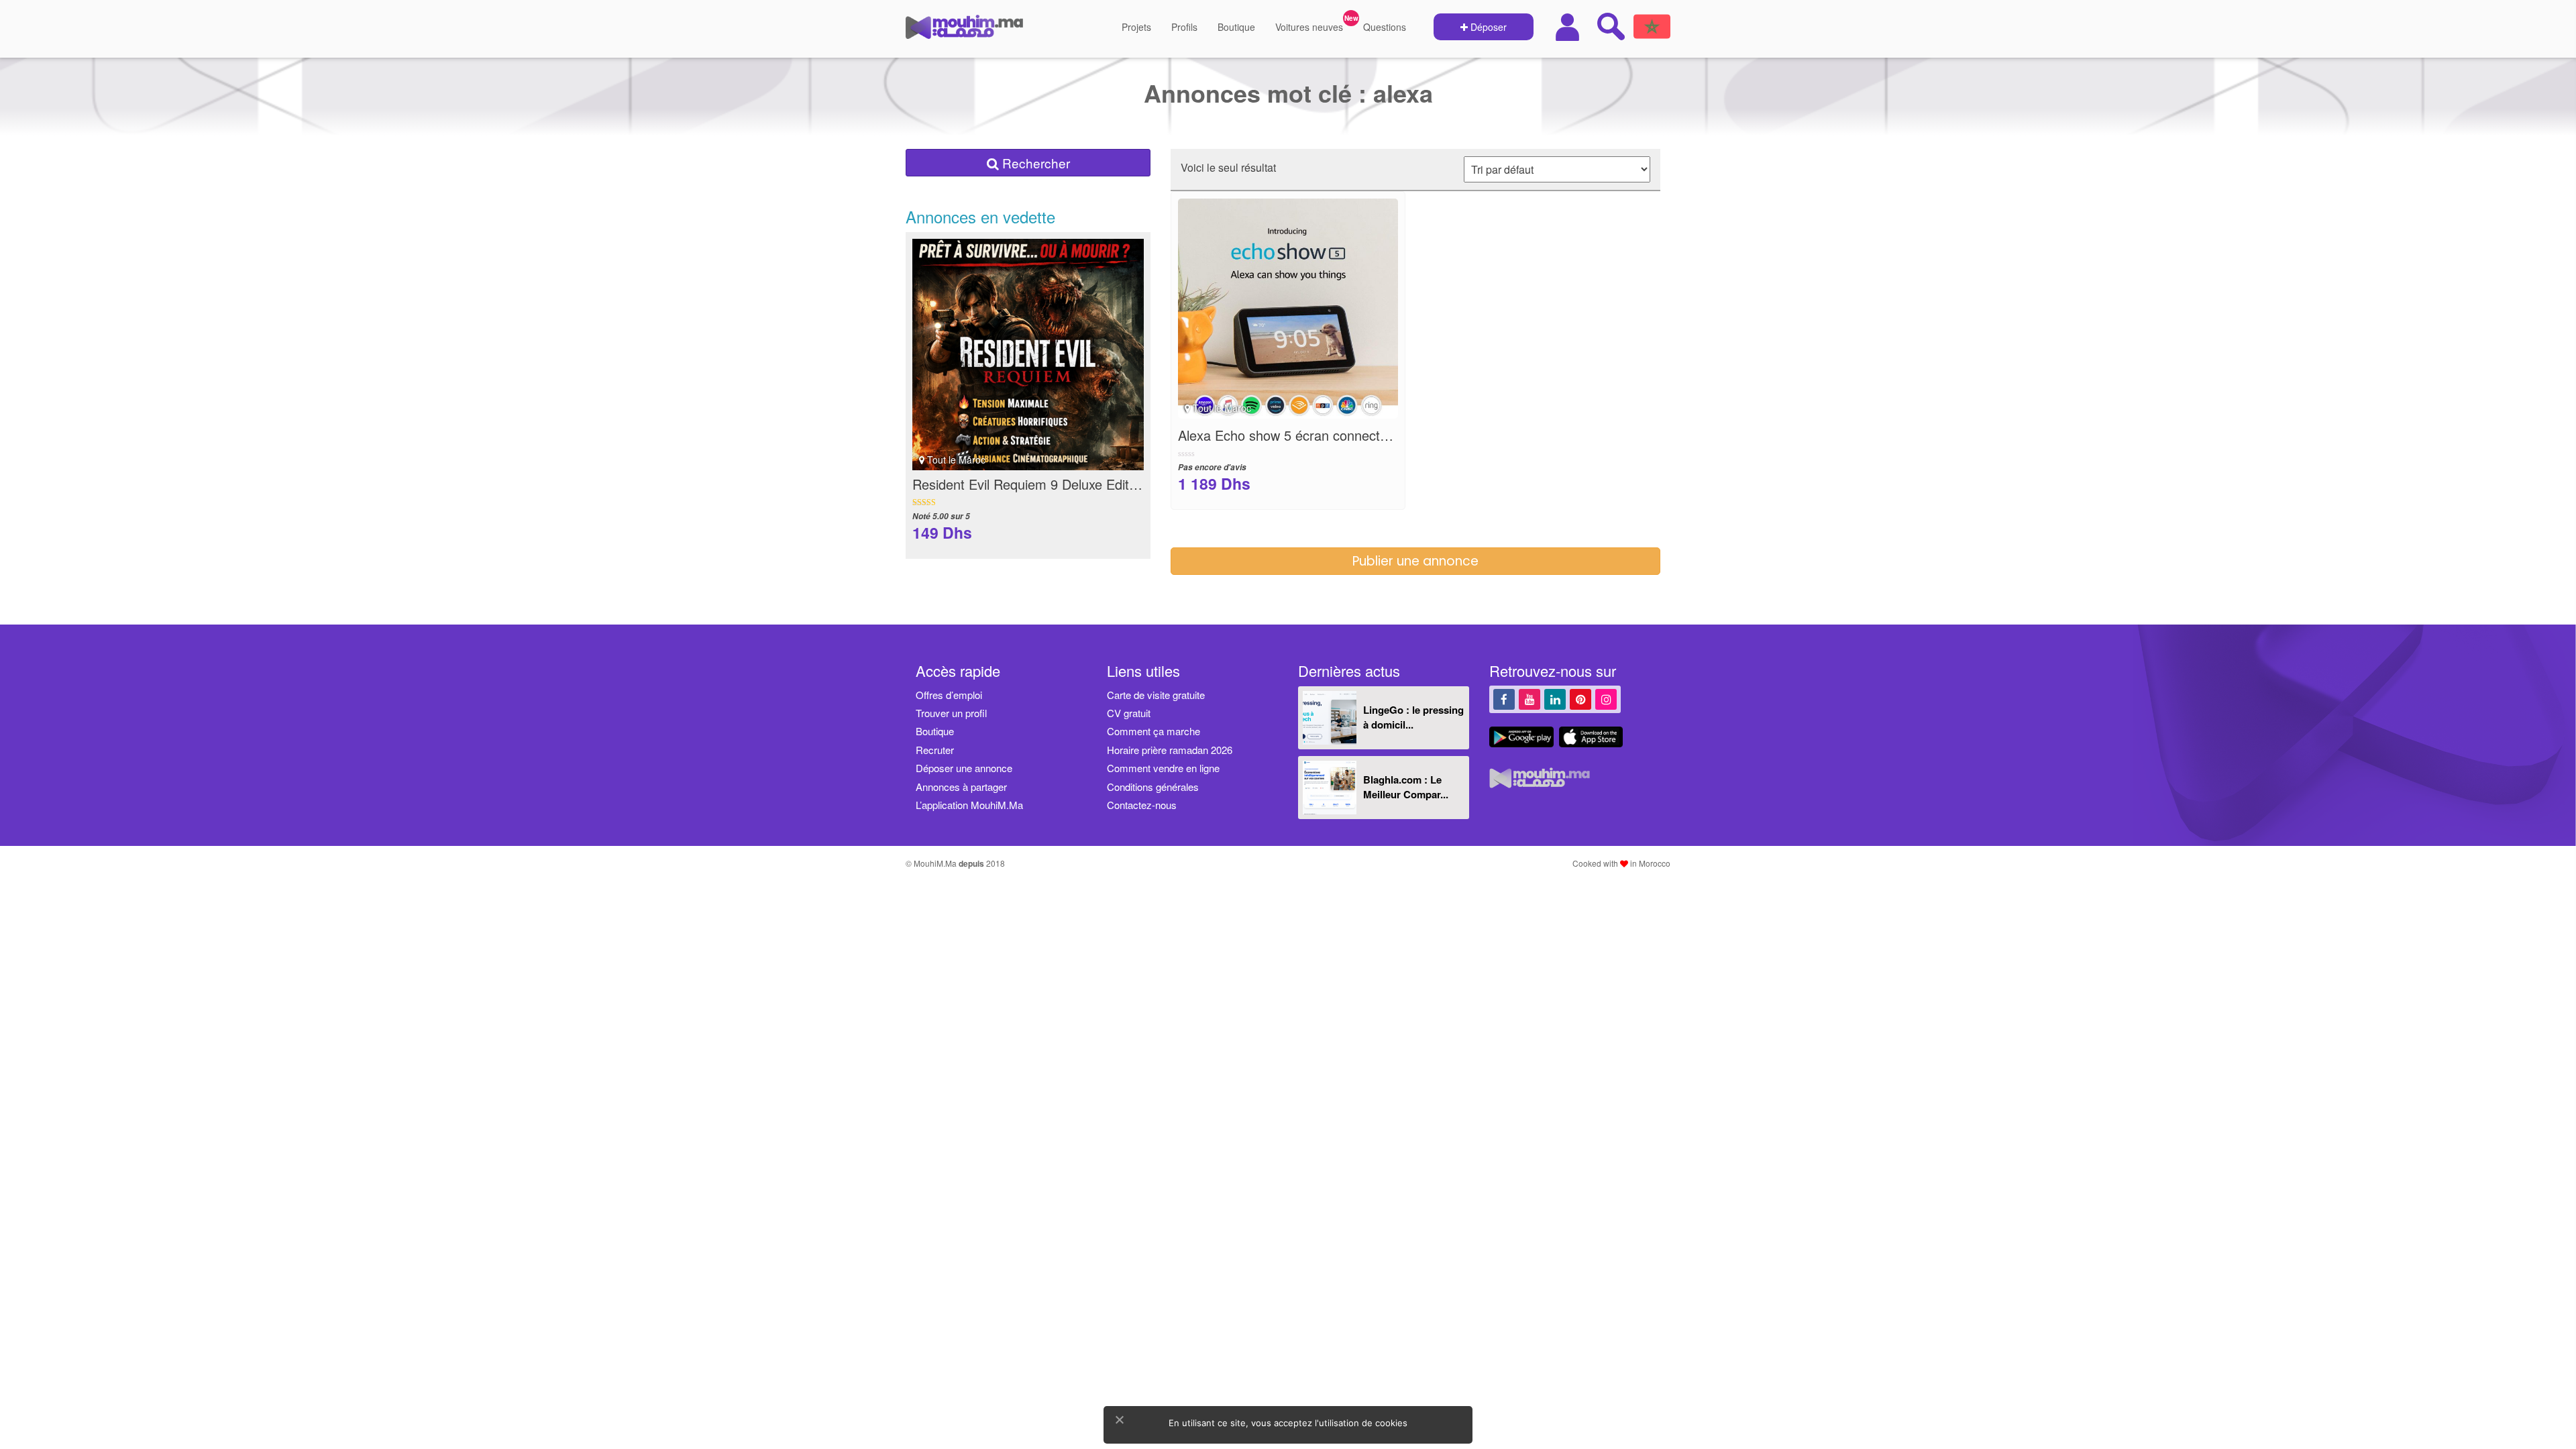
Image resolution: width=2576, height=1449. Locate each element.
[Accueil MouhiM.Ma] (964, 32)
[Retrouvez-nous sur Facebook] (1504, 699)
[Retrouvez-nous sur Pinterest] (1580, 699)
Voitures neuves (1309, 27)
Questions (1385, 27)
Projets (1136, 27)
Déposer (1487, 27)
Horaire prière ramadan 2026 (1170, 750)
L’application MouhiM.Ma (969, 805)
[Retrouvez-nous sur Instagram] (1606, 699)
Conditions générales (1153, 787)
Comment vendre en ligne (1163, 768)
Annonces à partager (961, 787)
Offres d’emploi (949, 695)
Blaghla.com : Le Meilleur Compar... (1406, 787)
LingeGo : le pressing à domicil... (1413, 717)
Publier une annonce (1415, 561)
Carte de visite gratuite (1156, 695)
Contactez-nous (1142, 805)
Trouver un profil (951, 713)
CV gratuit (1129, 713)
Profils (1184, 27)
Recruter (935, 750)
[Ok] (1119, 1419)
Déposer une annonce (964, 768)
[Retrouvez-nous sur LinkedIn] (1555, 699)
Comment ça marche (1153, 731)
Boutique (1236, 27)
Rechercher (1034, 163)
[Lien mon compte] (1569, 27)
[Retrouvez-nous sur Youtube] (1529, 699)
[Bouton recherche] (1611, 26)
